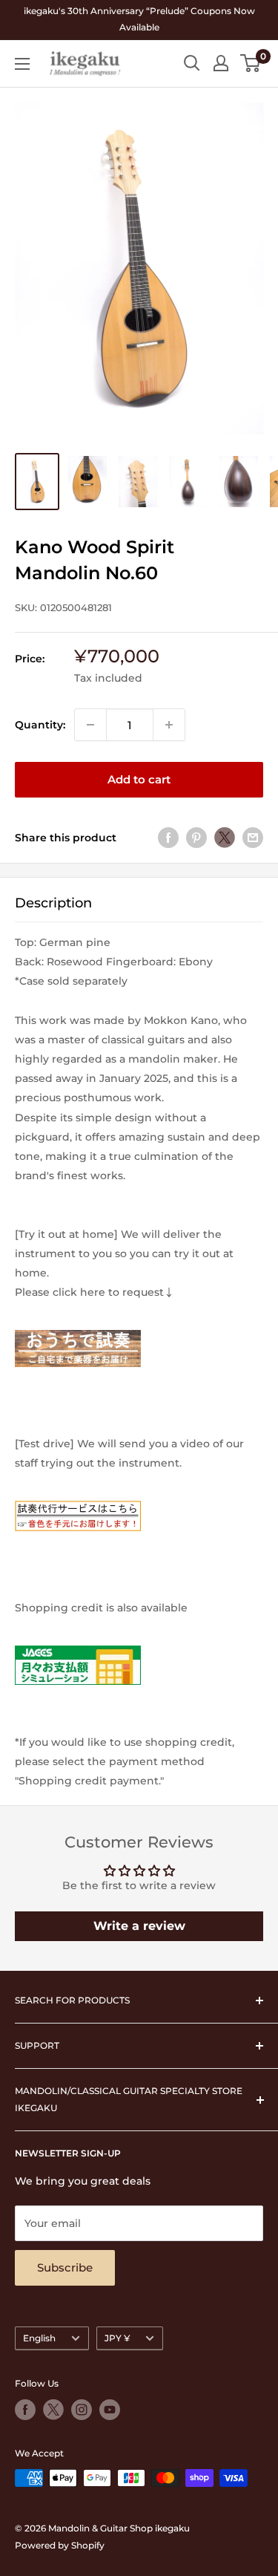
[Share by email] (253, 838)
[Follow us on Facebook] (25, 2410)
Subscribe (65, 2267)
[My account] (221, 63)
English (39, 2338)
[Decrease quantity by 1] (90, 725)
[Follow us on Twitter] (53, 2410)
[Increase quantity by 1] (169, 725)
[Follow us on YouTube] (110, 2410)
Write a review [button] (139, 1926)
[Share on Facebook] (168, 838)
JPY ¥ (117, 2338)
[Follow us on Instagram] (82, 2410)
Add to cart (139, 779)
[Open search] (192, 63)
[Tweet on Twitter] (225, 838)
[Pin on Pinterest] (196, 838)
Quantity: (40, 725)
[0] (251, 63)
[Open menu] (22, 64)
